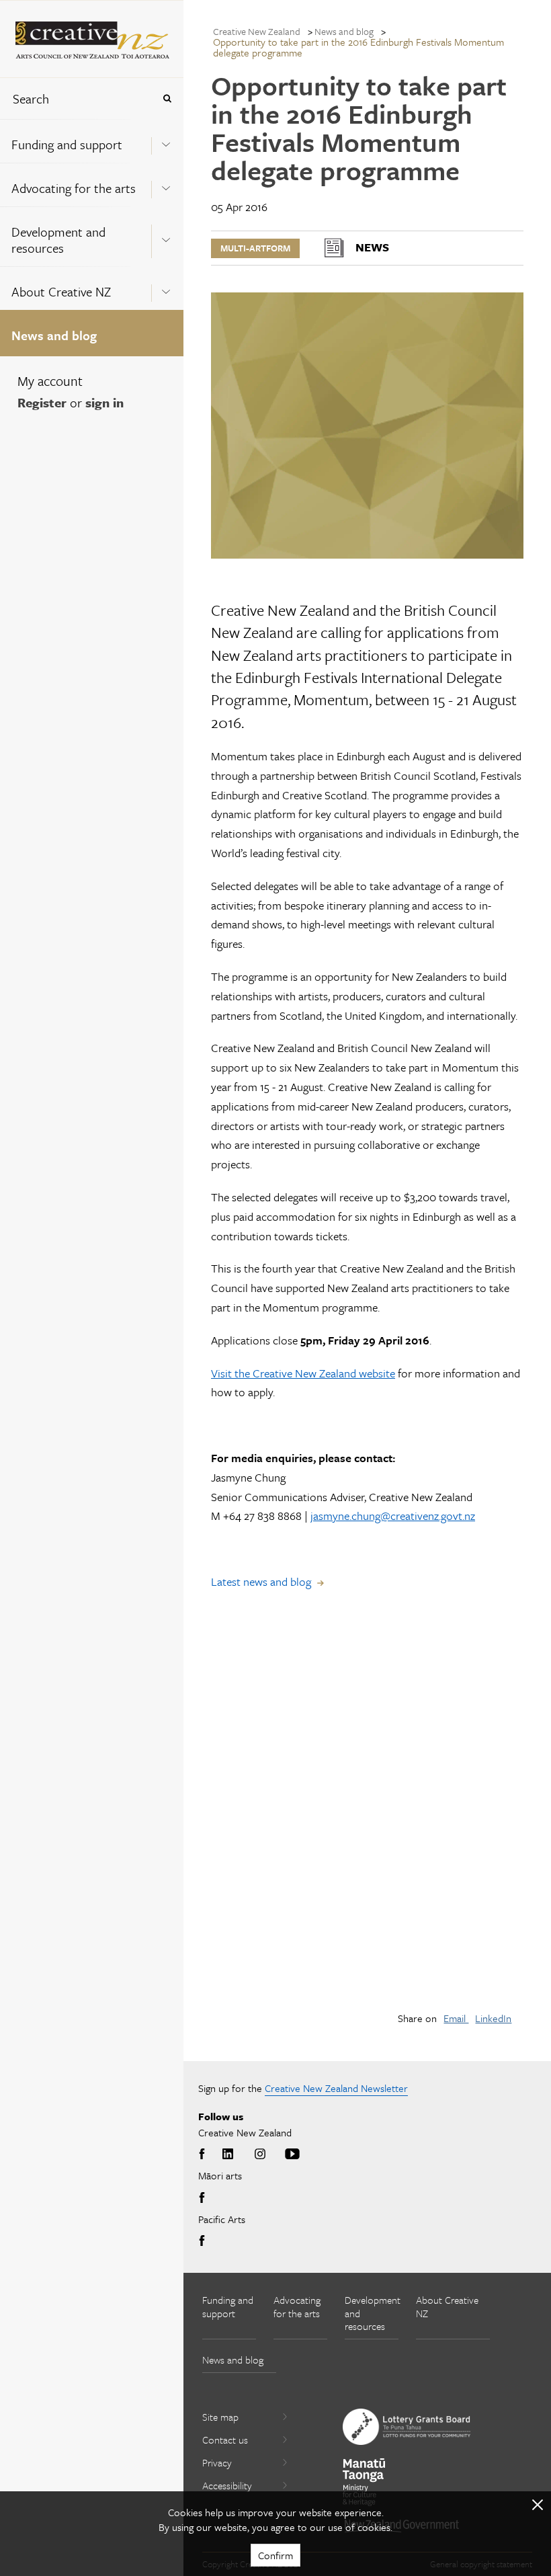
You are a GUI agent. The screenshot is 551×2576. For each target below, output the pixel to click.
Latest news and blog (261, 1581)
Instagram (260, 2155)
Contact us (225, 2440)
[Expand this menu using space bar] (166, 140)
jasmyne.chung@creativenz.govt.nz (393, 1516)
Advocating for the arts (74, 188)
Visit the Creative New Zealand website (303, 1373)
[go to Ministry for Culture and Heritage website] (364, 2482)
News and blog (54, 335)
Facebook (204, 2155)
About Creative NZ (61, 291)
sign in (104, 402)
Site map (220, 2417)
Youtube (292, 2155)
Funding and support (67, 144)
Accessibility (227, 2485)
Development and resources (58, 240)
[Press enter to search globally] (167, 98)
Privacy (217, 2462)
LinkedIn (493, 2018)
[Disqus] (367, 1811)
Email (456, 2018)
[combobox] (77, 98)
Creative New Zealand (257, 31)
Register (42, 402)
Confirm (275, 2555)
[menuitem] (92, 141)
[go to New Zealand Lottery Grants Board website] (407, 2427)
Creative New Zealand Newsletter (336, 2088)
